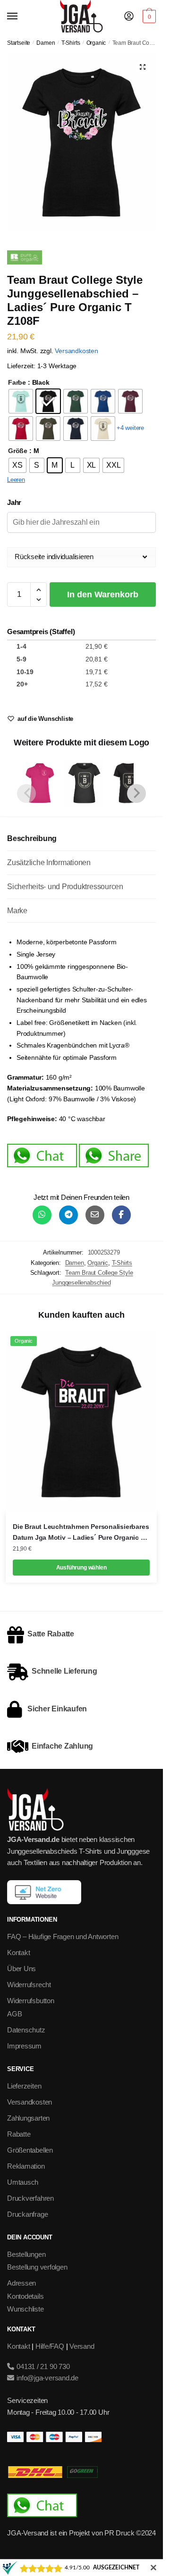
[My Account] (129, 17)
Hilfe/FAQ (50, 2346)
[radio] (21, 401)
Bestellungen (26, 2254)
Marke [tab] (17, 911)
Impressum (24, 2046)
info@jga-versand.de (47, 2378)
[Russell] (25, 259)
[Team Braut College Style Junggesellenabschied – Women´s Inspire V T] (129, 783)
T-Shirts (71, 43)
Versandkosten (76, 351)
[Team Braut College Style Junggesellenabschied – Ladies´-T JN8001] (84, 783)
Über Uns (21, 1969)
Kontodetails (25, 2296)
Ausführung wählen (81, 1568)
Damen (46, 43)
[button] (143, 67)
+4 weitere (130, 428)
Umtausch (23, 2182)
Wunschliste (25, 2309)
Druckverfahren (30, 2198)
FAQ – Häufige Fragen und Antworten (63, 1936)
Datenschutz (26, 2030)
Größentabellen (30, 2150)
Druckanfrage (27, 2214)
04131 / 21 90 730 (42, 2366)
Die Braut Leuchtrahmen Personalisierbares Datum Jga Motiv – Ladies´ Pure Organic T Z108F (81, 1533)
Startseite (19, 43)
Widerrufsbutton (31, 2001)
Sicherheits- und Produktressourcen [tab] (65, 887)
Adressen (21, 2283)
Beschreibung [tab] (32, 838)
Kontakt (18, 1953)
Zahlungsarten (28, 2118)
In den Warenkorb (103, 594)
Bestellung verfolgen (37, 2267)
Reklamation (26, 2166)
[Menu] (21, 17)
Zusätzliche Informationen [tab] (49, 863)
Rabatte (19, 2134)
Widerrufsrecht (29, 1985)
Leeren (16, 480)
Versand (82, 2346)
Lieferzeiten (24, 2086)
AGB (14, 2014)
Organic (96, 43)
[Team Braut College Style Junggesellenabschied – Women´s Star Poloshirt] (40, 783)
